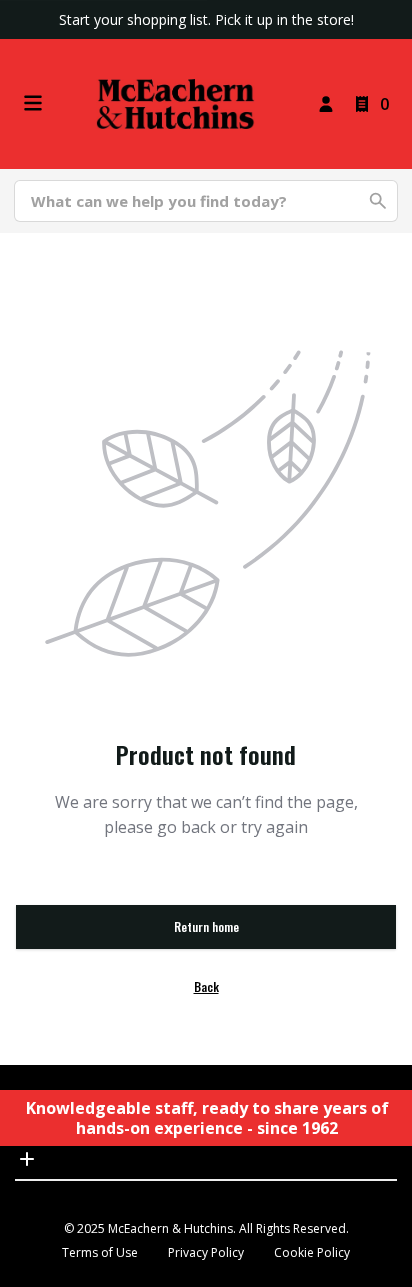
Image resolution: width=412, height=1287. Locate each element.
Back (206, 986)
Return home (206, 926)
